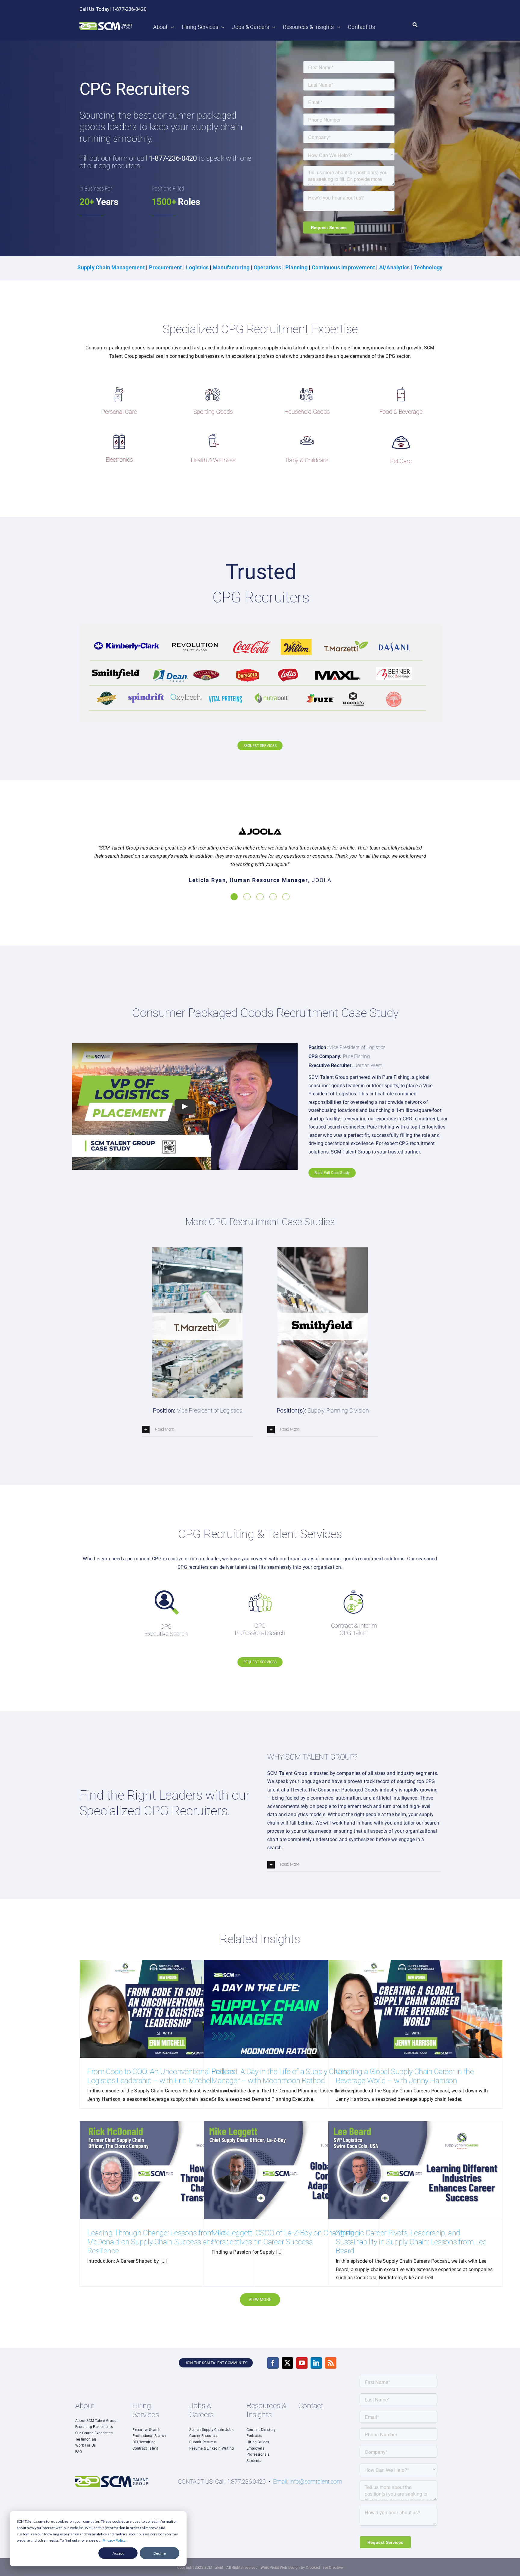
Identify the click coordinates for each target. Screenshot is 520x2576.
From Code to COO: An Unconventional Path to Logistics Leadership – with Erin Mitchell (161, 2076)
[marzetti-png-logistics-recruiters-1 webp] (197, 1250)
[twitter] (287, 2363)
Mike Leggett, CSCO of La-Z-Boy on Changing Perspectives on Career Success (283, 2237)
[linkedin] (316, 2363)
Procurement (166, 267)
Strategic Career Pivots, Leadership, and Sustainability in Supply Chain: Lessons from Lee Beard (411, 2242)
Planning (296, 267)
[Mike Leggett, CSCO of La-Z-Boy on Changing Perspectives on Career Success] (291, 2170)
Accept (118, 2553)
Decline (160, 2553)
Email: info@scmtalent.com (308, 2482)
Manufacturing (231, 267)
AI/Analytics (395, 267)
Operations (267, 267)
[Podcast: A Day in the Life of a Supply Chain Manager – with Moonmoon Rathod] (291, 2009)
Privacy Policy (114, 2540)
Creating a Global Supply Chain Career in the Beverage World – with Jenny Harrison (405, 2076)
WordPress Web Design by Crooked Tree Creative (302, 2568)
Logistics (198, 267)
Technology (428, 267)
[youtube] (302, 2363)
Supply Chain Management (111, 267)
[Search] (415, 25)
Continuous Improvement (343, 267)
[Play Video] (185, 1107)
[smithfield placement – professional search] (323, 1250)
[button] (234, 897)
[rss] (331, 2363)
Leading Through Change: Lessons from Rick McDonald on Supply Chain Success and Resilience (158, 2242)
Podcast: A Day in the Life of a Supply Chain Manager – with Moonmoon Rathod (279, 2076)
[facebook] (273, 2363)
